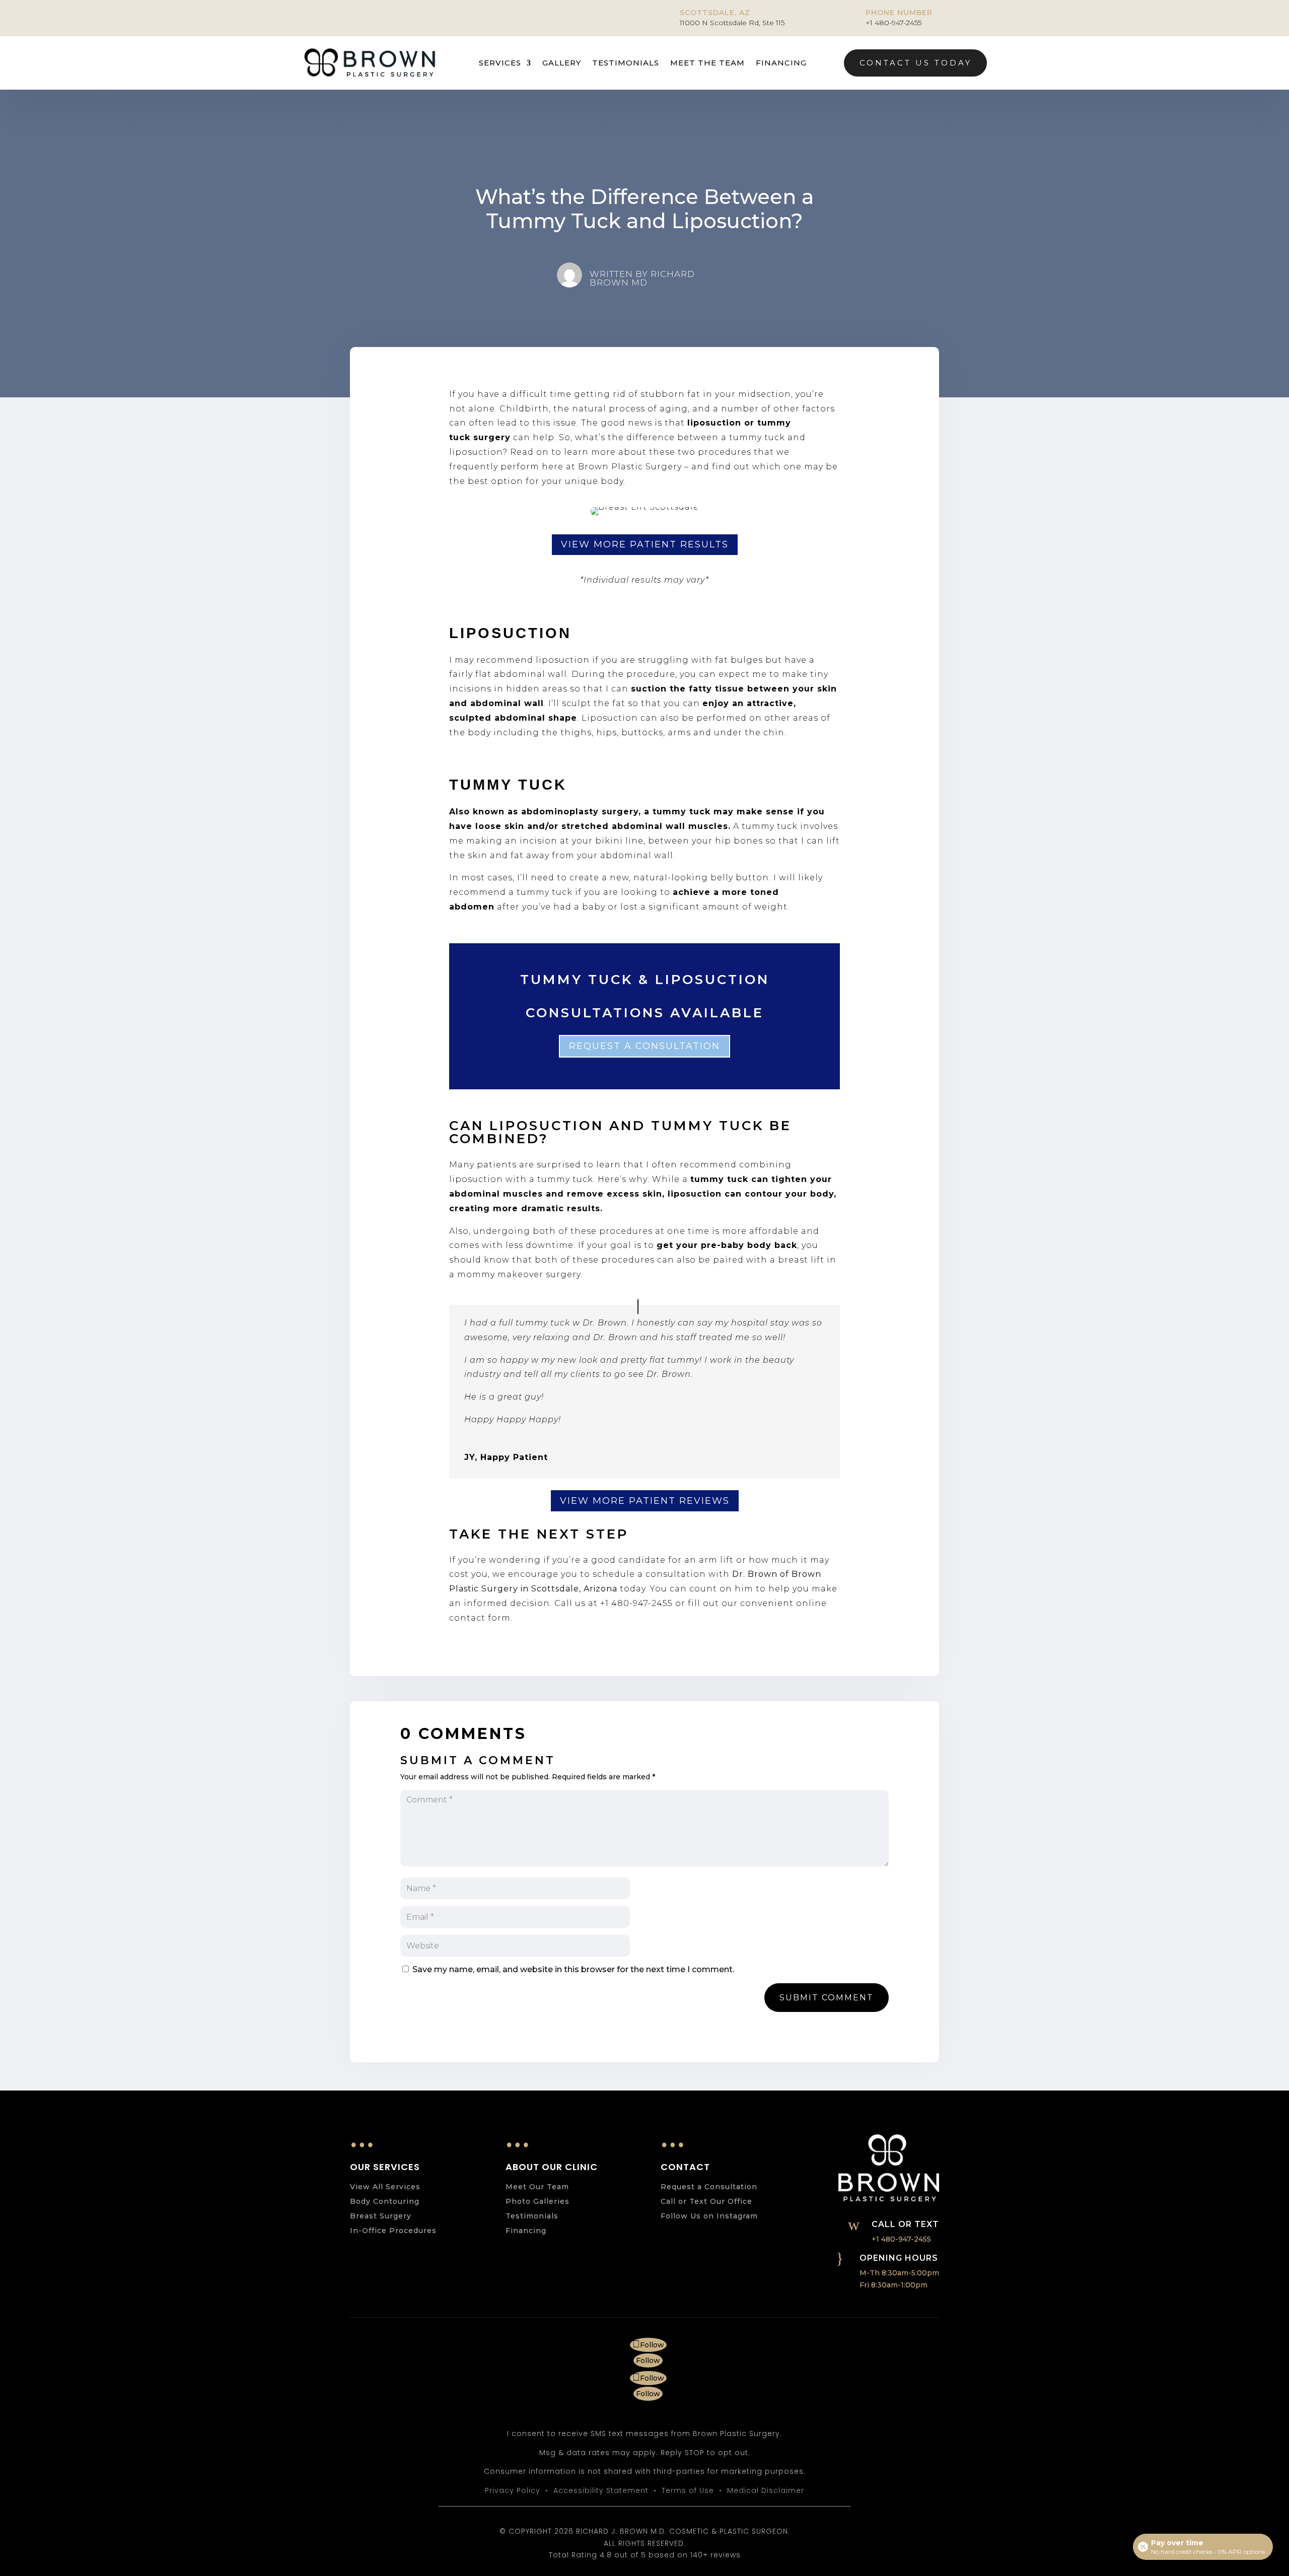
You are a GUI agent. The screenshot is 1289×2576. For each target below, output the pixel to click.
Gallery (562, 63)
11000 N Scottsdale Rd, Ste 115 (732, 23)
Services (500, 63)
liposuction (714, 423)
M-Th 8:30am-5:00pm (899, 2273)
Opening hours (899, 2258)
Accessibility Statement (601, 2490)
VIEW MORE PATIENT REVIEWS (645, 1501)
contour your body (789, 1194)
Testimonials (626, 63)
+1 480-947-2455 (893, 23)
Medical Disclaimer (766, 2490)
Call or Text (905, 2224)
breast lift (801, 1260)
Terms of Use (688, 2490)
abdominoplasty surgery (580, 812)
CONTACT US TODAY (916, 63)
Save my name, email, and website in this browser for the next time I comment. (573, 1969)
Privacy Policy (513, 2490)
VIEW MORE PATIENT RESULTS (645, 544)
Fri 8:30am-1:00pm (893, 2285)
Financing (781, 63)
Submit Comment (827, 1998)
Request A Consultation (644, 1046)
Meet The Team (707, 63)
